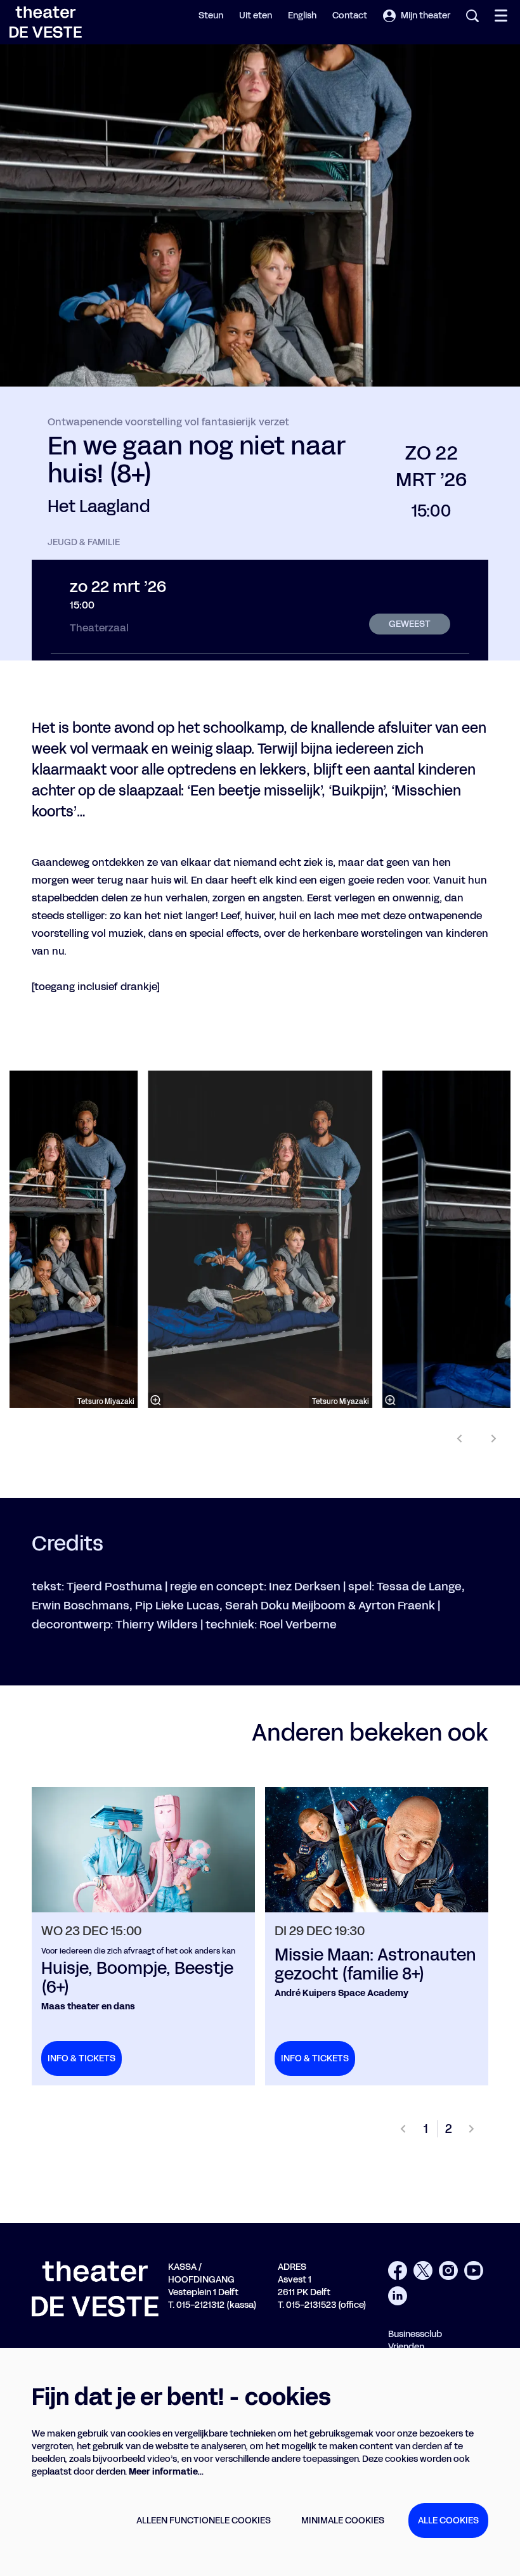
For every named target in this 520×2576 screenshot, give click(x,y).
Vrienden (406, 2347)
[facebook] (398, 2270)
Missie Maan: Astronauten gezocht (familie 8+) (375, 1965)
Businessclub (415, 2334)
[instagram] (448, 2270)
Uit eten (256, 16)
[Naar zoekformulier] (472, 16)
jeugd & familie (84, 543)
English (302, 16)
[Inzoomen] (155, 1400)
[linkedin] (398, 2296)
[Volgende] (494, 1439)
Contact (350, 16)
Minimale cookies (343, 2521)
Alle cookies (448, 2521)
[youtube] (474, 2270)
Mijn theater (426, 16)
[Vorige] (460, 1439)
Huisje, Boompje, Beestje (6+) (137, 1978)
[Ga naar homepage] (46, 22)
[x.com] (423, 2270)
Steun (211, 16)
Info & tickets (81, 2058)
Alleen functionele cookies (204, 2521)
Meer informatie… (166, 2472)
